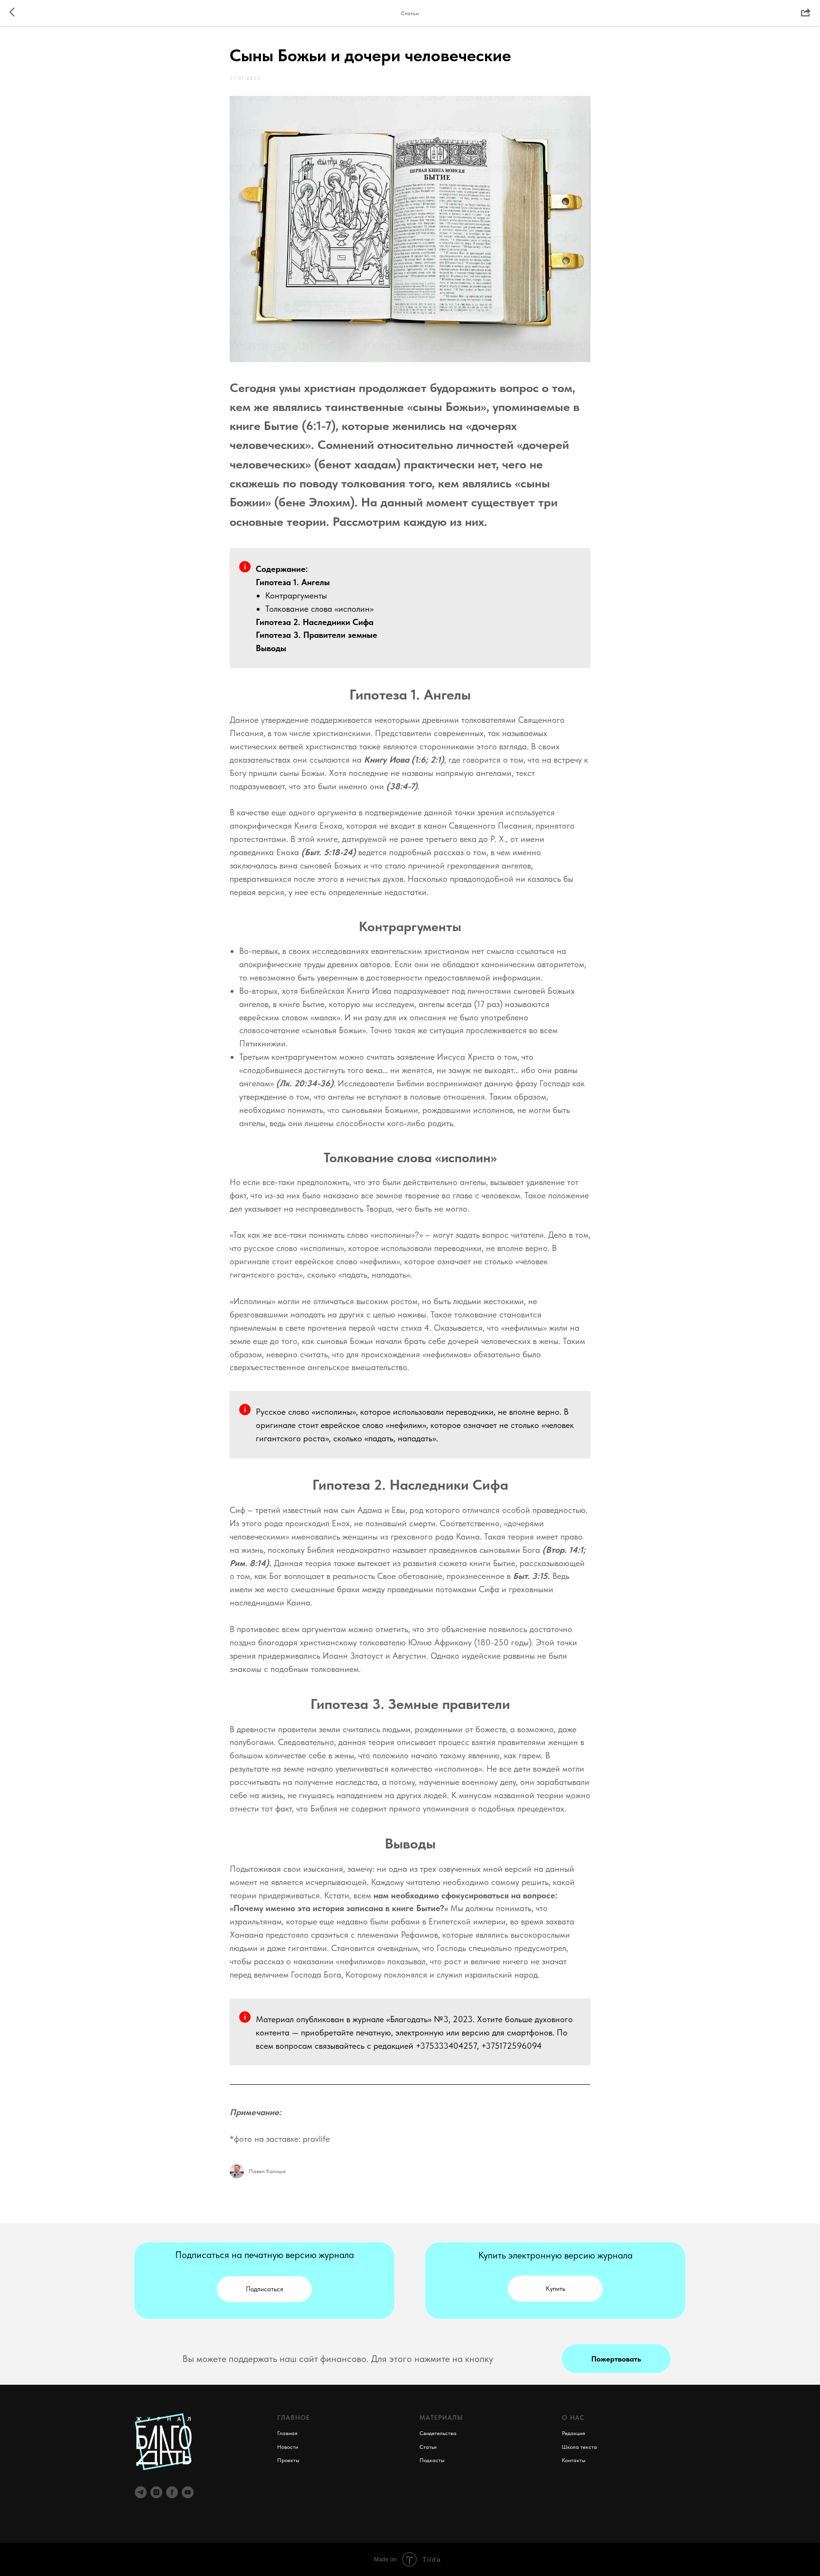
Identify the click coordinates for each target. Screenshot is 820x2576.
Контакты (574, 2460)
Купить (555, 2288)
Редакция (573, 2433)
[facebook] (172, 2492)
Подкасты (432, 2460)
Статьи (428, 2447)
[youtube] (188, 2492)
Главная (287, 2433)
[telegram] (141, 2492)
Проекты (288, 2460)
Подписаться (265, 2289)
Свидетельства (438, 2433)
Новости (288, 2447)
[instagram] (156, 2492)
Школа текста (579, 2447)
